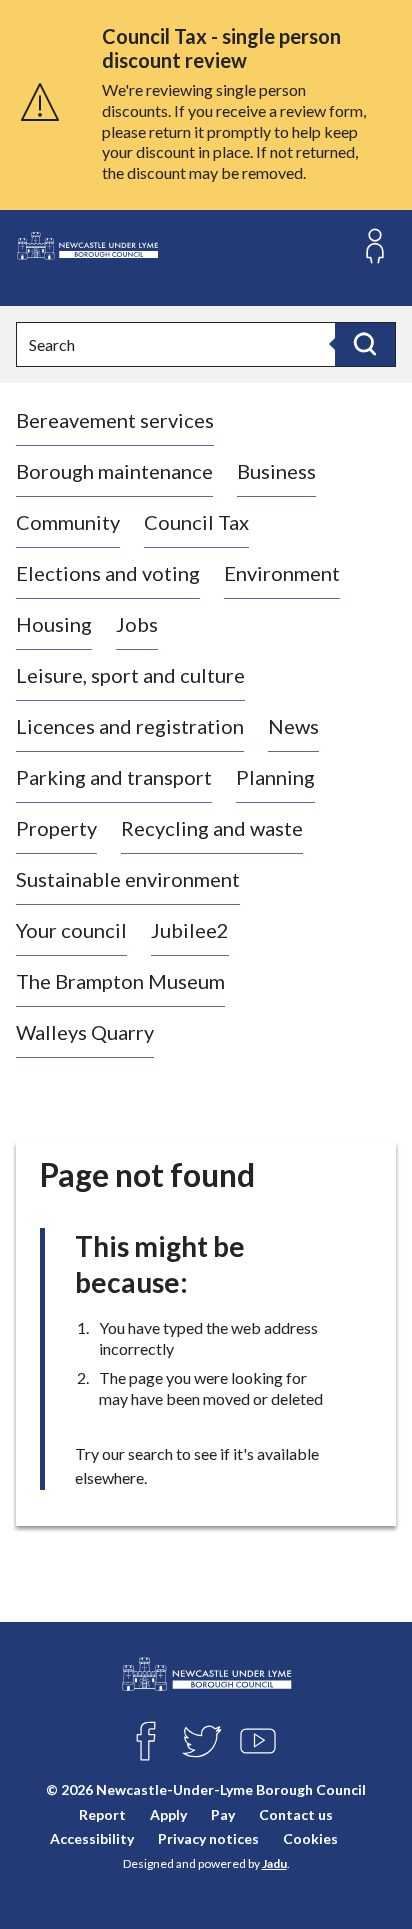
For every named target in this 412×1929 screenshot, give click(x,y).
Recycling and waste (212, 828)
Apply (168, 1814)
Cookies (310, 1838)
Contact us (296, 1814)
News (293, 726)
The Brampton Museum (120, 981)
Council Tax (196, 522)
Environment (282, 573)
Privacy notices (208, 1838)
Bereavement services (115, 420)
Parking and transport (114, 777)
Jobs (137, 624)
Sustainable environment (128, 879)
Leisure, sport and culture (130, 675)
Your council (71, 930)
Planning (275, 777)
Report (102, 1814)
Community (68, 522)
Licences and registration (130, 726)
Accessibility (92, 1838)
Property (56, 828)
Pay (223, 1814)
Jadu (274, 1863)
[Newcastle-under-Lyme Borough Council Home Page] (87, 246)
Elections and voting (108, 573)
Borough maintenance (114, 471)
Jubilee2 (190, 930)
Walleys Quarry (85, 1032)
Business (276, 471)
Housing (54, 624)
